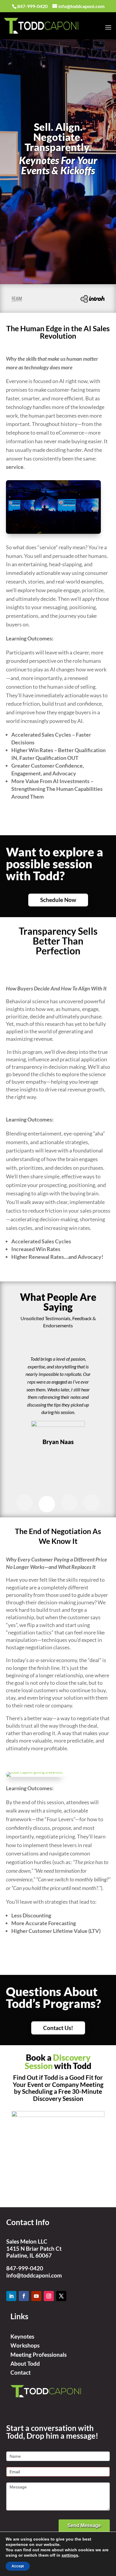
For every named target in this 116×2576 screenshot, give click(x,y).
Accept (18, 2566)
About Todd (25, 2363)
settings (70, 2555)
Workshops (25, 2345)
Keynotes (22, 2336)
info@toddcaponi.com (34, 2275)
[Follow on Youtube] (36, 2296)
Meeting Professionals (39, 2355)
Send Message (84, 2526)
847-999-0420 (25, 2268)
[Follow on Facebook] (24, 2296)
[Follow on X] (61, 2296)
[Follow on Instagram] (49, 2296)
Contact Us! (58, 2028)
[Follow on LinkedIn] (11, 2296)
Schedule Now (58, 900)
